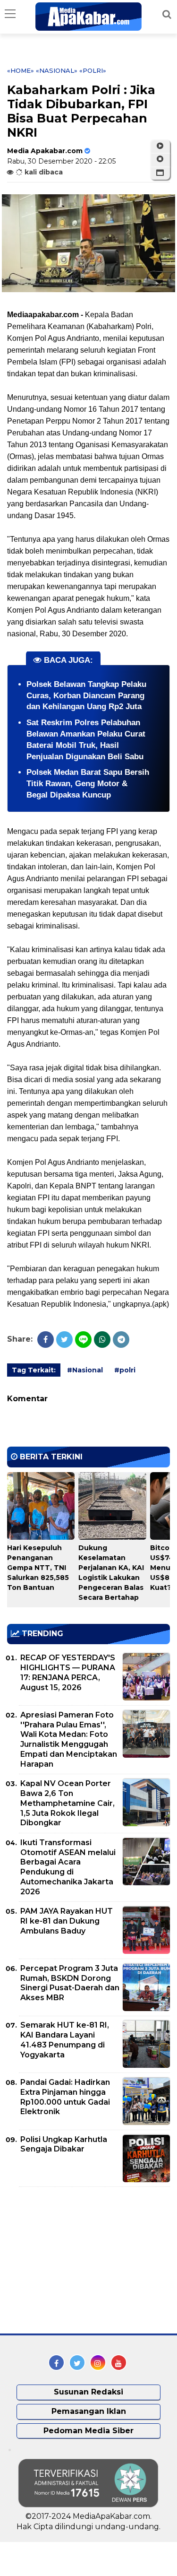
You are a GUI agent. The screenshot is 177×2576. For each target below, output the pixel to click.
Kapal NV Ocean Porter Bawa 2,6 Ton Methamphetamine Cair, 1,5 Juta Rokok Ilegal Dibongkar (67, 1803)
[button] (160, 173)
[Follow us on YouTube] (119, 2363)
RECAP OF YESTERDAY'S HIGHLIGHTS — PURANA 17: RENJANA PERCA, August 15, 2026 (68, 1672)
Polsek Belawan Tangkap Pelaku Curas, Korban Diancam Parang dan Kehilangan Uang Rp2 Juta (86, 696)
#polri (125, 1370)
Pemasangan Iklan (89, 2411)
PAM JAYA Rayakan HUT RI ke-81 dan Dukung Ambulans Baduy (67, 1921)
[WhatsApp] (102, 1340)
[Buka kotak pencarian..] (167, 14)
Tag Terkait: (34, 1370)
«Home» (21, 70)
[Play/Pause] (160, 146)
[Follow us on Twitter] (77, 2363)
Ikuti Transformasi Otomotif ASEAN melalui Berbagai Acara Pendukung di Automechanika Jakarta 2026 (68, 1867)
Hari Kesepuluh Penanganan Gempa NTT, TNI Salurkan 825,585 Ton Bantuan (38, 1568)
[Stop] (160, 159)
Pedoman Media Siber (88, 2431)
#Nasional (85, 1370)
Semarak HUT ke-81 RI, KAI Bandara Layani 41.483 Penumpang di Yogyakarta (65, 2040)
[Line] (83, 1340)
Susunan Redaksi (88, 2392)
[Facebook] (46, 1340)
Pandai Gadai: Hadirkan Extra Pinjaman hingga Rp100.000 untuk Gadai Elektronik (65, 2097)
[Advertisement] (78, 2260)
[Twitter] (64, 1340)
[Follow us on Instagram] (98, 2363)
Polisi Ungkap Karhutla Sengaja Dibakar (64, 2144)
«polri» (93, 70)
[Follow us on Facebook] (56, 2363)
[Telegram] (121, 1340)
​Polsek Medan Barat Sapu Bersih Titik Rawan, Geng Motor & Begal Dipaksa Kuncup (88, 784)
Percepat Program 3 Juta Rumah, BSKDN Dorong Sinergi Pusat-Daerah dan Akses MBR (70, 1983)
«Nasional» (57, 70)
